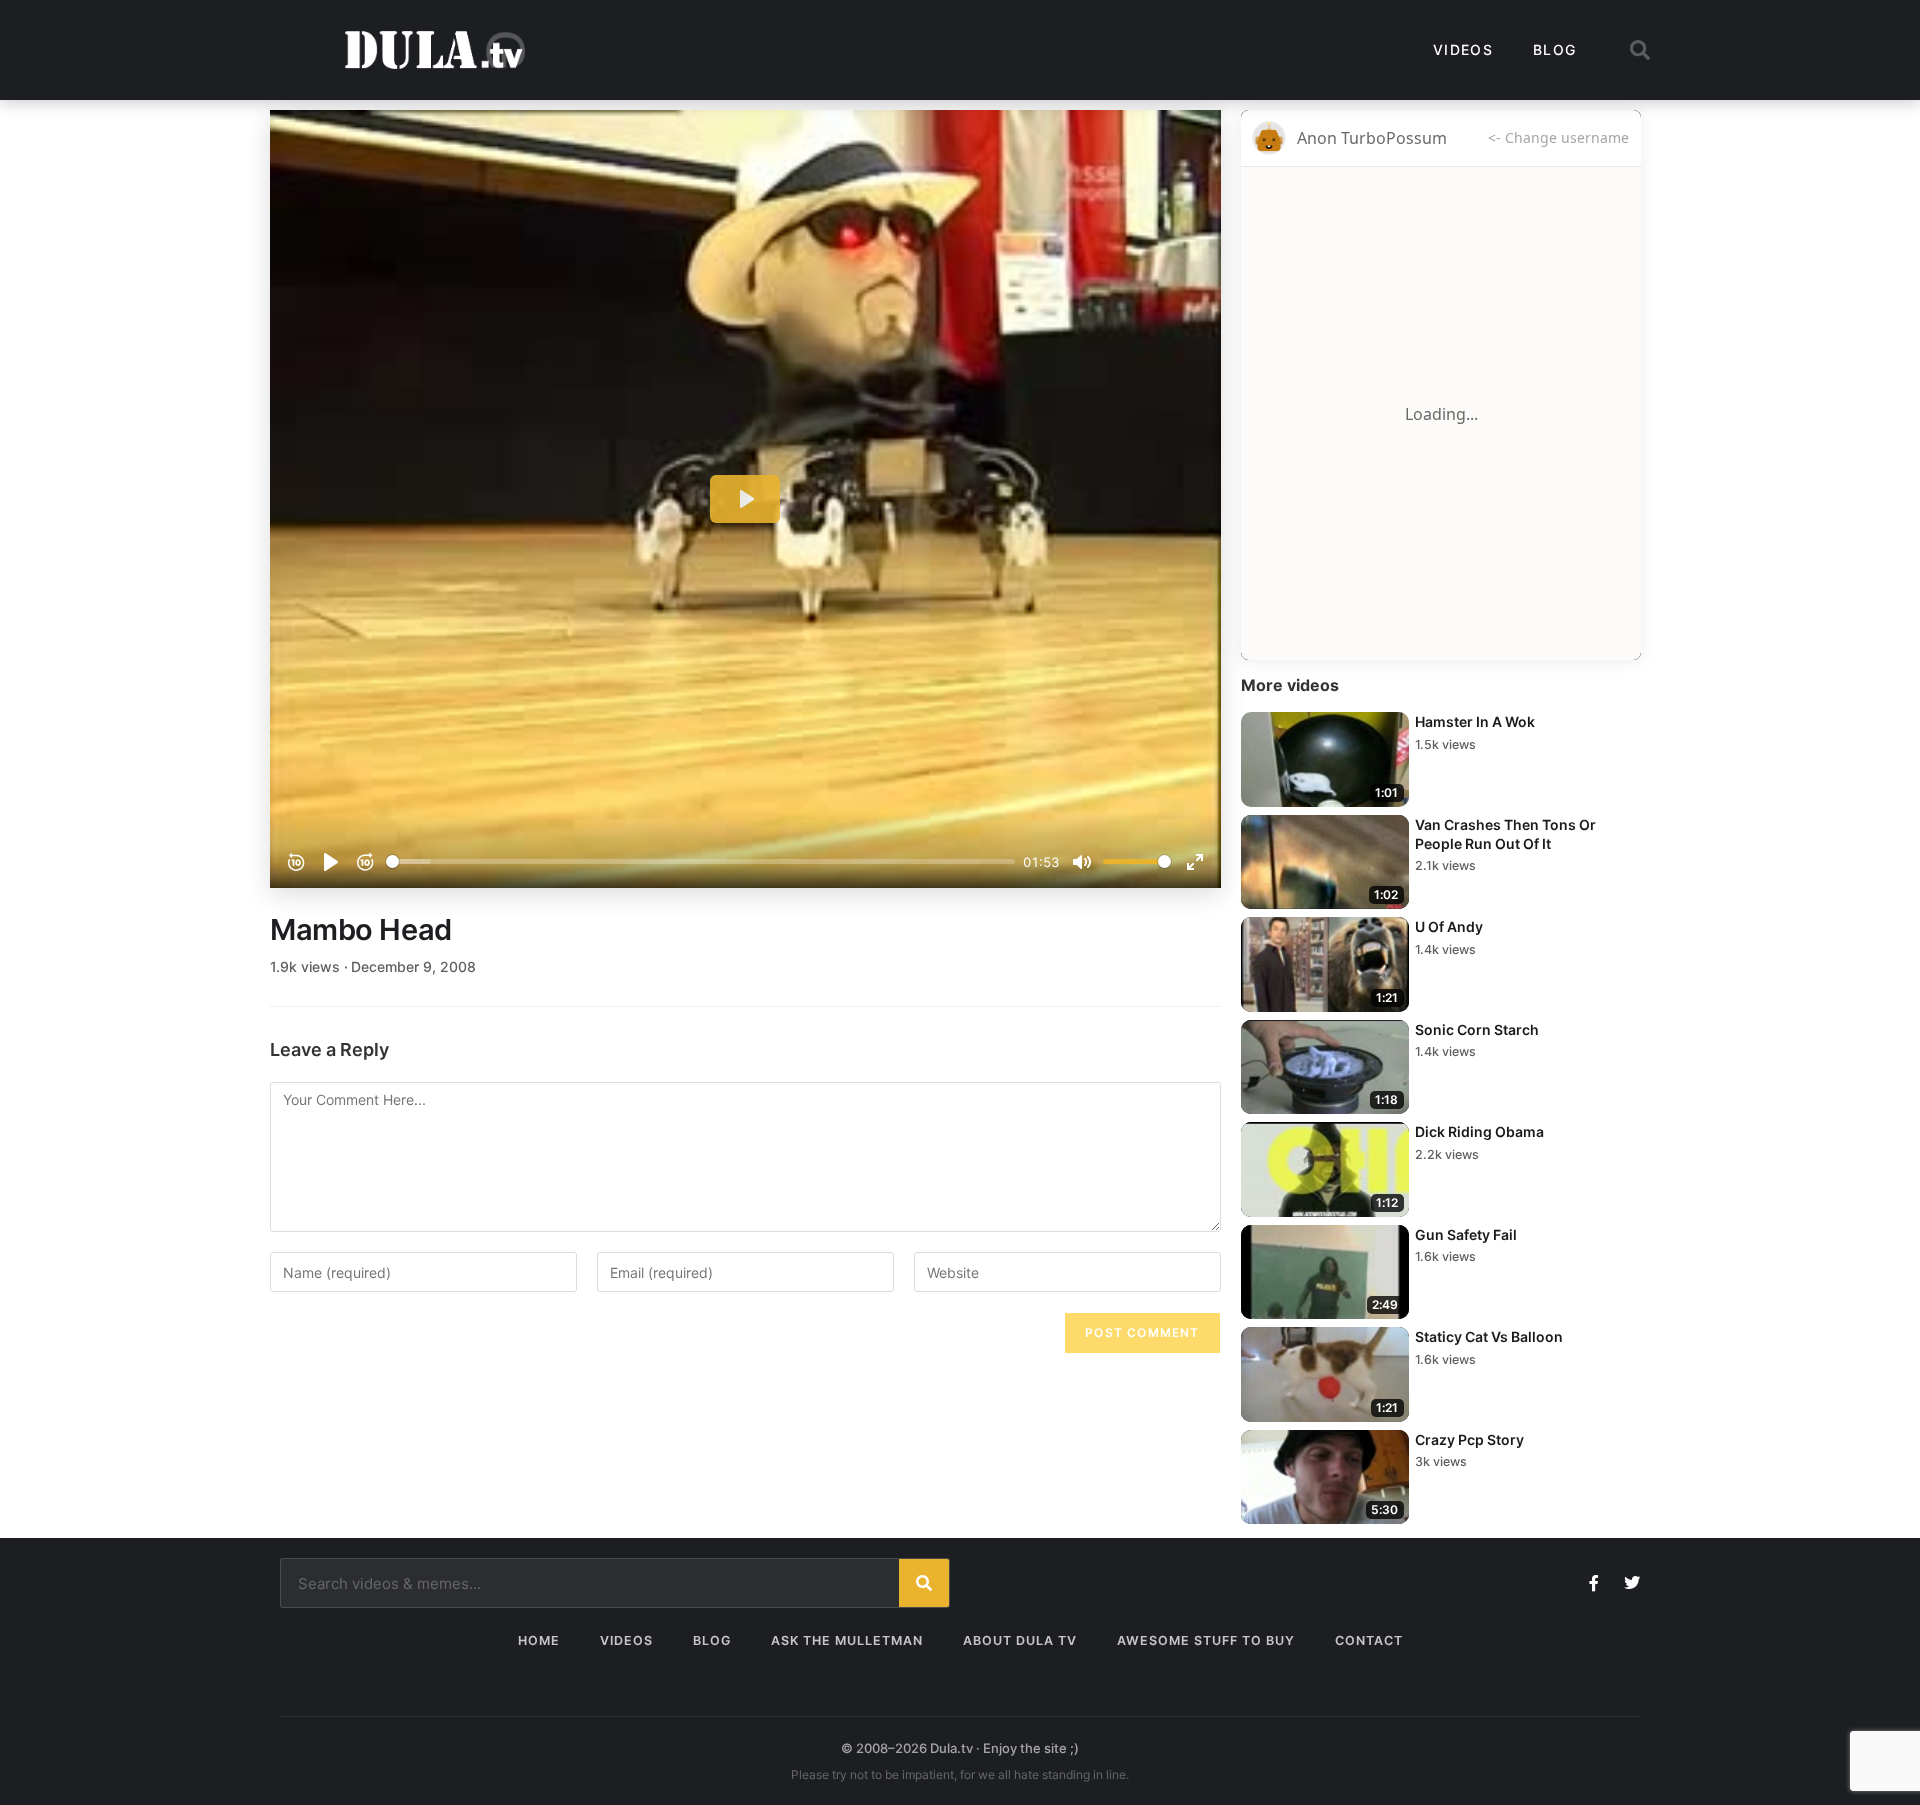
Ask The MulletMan (847, 1640)
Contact (1369, 1640)
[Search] (924, 1583)
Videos (1463, 49)
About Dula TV (1020, 1640)
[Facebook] (1594, 1583)
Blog (1554, 49)
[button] (1640, 50)
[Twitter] (1632, 1583)
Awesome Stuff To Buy (1206, 1640)
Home (539, 1640)
